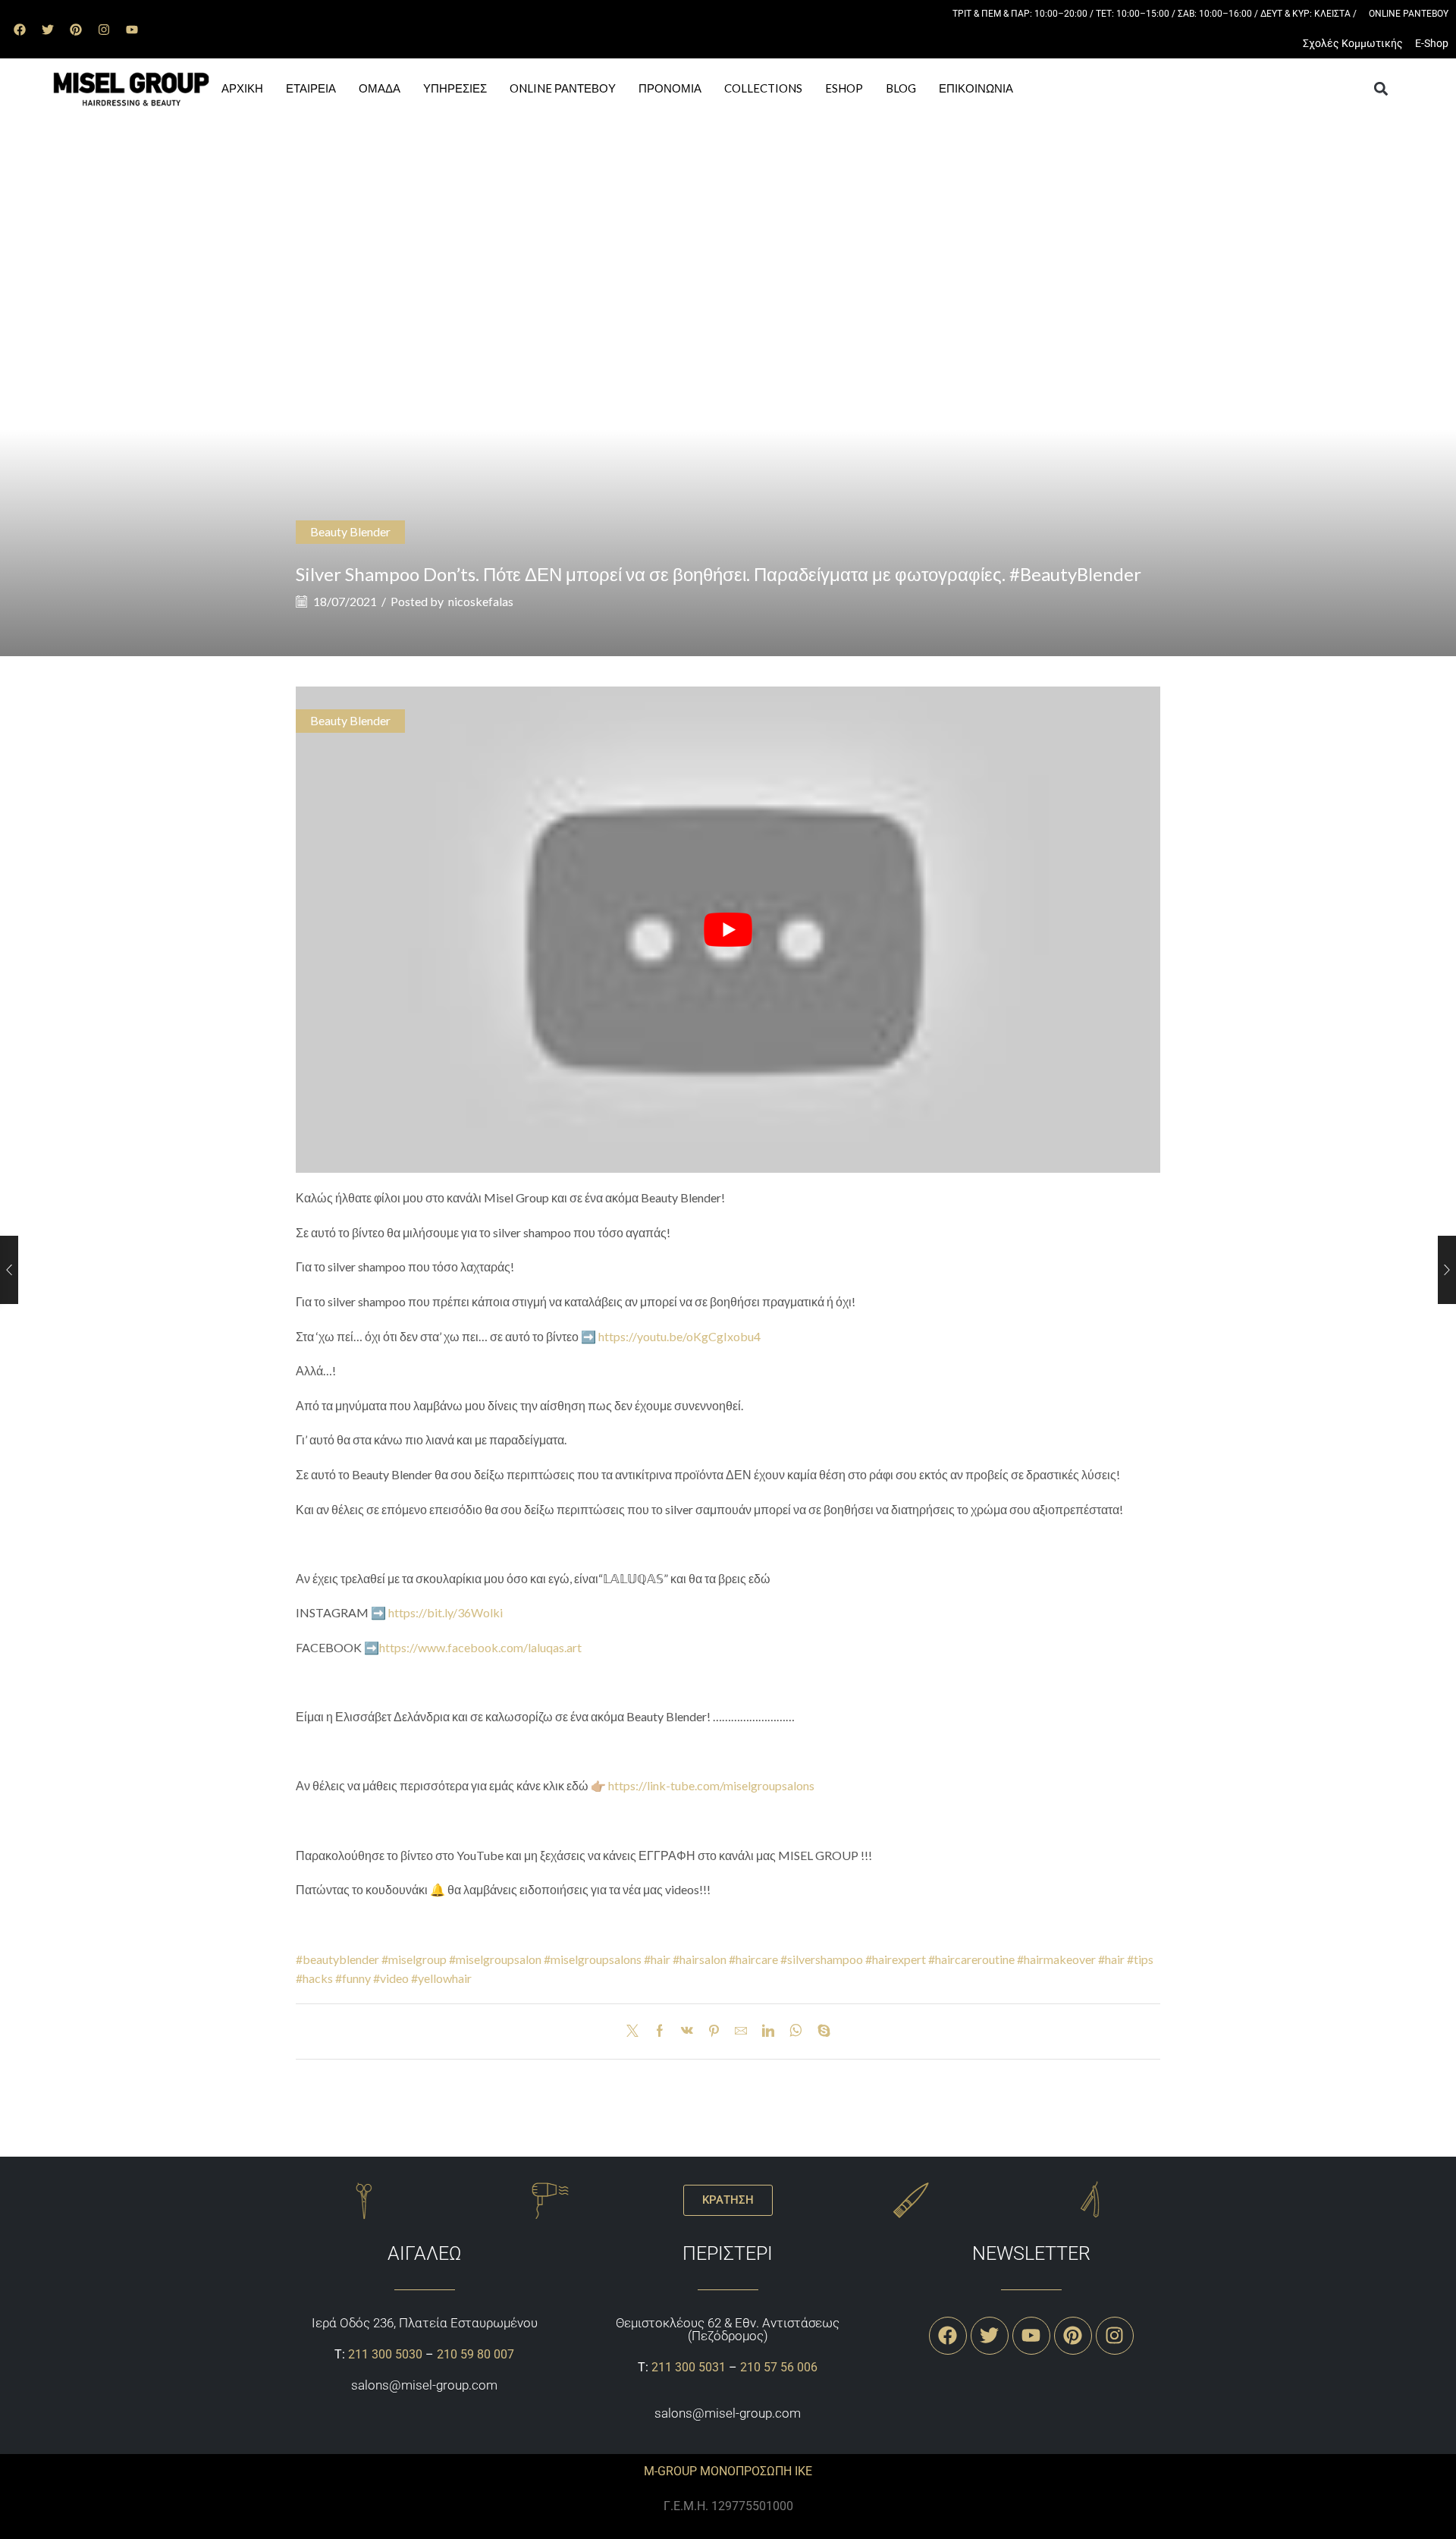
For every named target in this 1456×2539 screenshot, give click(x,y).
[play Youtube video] (728, 930)
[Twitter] (48, 30)
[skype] (820, 2031)
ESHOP (844, 88)
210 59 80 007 (475, 2354)
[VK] (687, 2031)
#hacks (314, 1978)
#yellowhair (441, 1978)
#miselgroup (414, 1959)
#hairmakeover (1056, 1959)
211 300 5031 (689, 2367)
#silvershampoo (822, 1959)
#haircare (753, 1959)
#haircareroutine (971, 1959)
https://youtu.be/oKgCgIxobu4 (679, 1336)
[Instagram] (104, 30)
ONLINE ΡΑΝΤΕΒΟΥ (563, 88)
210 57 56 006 (779, 2367)
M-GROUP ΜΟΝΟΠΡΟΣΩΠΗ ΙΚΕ (728, 2471)
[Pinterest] (76, 30)
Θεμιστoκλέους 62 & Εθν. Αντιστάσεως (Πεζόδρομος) (728, 2329)
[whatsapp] (796, 2031)
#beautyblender (337, 1959)
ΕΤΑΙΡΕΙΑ (311, 88)
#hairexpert (896, 1959)
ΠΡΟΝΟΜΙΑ (670, 88)
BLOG (901, 88)
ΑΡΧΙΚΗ (242, 88)
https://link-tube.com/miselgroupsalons (711, 1785)
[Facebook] (20, 30)
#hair (657, 1959)
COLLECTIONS (763, 88)
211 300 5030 (385, 2354)
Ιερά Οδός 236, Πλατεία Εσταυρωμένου (425, 2323)
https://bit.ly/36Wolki (446, 1612)
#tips (1140, 1959)
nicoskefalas (481, 601)
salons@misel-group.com (424, 2385)
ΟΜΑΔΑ (380, 88)
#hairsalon (700, 1959)
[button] (1381, 89)
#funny (353, 1978)
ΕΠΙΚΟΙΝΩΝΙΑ (976, 88)
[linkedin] (768, 2031)
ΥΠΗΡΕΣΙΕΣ (455, 88)
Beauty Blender (350, 531)
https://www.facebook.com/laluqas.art (480, 1647)
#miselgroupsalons (593, 1959)
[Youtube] (132, 30)
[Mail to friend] (741, 2031)
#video (391, 1978)
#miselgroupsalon (495, 1959)
